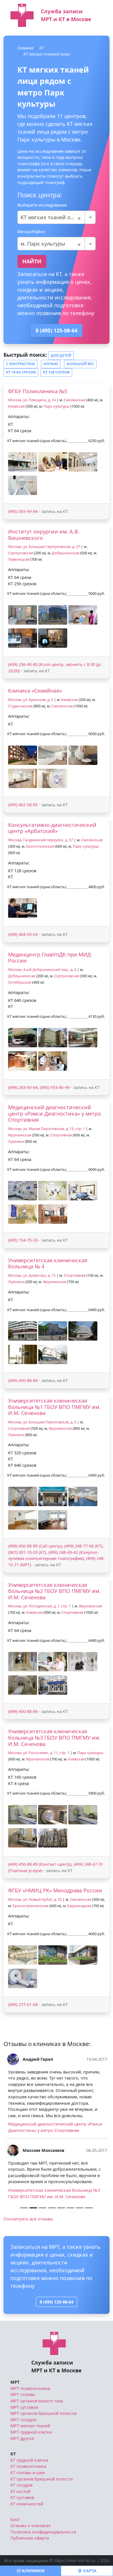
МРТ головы (23, 2457)
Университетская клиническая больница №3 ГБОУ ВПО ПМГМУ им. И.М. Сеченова (54, 1737)
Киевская (16, 406)
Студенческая (20, 706)
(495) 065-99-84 (23, 511)
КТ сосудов (21, 2548)
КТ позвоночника (28, 2529)
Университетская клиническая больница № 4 (48, 1263)
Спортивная (61, 1135)
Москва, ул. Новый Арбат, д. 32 (35, 1899)
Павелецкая (19, 559)
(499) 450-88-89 (23, 1380)
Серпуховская (21, 553)
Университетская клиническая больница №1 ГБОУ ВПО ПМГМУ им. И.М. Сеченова (54, 1407)
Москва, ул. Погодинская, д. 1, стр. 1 (39, 1606)
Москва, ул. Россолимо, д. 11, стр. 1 (39, 1753)
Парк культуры (57, 406)
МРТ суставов (24, 2470)
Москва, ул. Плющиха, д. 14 (32, 400)
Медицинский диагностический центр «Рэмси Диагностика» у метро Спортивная (55, 1113)
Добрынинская (65, 553)
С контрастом (20, 364)
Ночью (51, 364)
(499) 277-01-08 (23, 2004)
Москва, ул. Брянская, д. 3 (31, 700)
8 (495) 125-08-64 (57, 330)
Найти (32, 261)
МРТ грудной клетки (31, 2495)
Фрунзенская (20, 1135)
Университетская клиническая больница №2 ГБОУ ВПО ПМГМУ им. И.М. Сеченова (54, 1591)
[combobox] (57, 217)
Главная (25, 48)
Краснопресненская (30, 1906)
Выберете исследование (42, 205)
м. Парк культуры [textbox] (51, 244)
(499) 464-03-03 (23, 934)
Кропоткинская (40, 846)
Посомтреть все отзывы (28, 2281)
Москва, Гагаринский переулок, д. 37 (41, 840)
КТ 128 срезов (56, 372)
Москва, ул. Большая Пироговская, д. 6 (42, 1422)
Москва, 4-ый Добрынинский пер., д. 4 (42, 970)
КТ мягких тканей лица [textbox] (51, 217)
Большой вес (80, 364)
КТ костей (20, 2554)
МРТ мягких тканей (30, 2488)
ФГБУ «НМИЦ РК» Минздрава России (55, 1890)
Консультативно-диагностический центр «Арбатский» (52, 828)
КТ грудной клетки (29, 2523)
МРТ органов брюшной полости (43, 2476)
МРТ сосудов (23, 2482)
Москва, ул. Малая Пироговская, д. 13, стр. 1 (47, 1129)
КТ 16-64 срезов (21, 372)
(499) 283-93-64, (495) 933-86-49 (39, 1087)
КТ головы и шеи (28, 2535)
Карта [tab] (89, 2571)
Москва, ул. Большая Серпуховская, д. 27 (44, 547)
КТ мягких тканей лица (47, 54)
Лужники (16, 1141)
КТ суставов (22, 2560)
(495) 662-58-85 (23, 805)
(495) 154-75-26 (23, 1240)
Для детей (61, 355)
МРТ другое (22, 2501)
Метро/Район (31, 232)
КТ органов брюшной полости (42, 2541)
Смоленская (74, 400)
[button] (23, 462)
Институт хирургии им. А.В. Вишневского (44, 535)
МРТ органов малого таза (37, 2463)
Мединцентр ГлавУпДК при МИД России (49, 958)
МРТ (15, 2445)
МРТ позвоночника (30, 2451)
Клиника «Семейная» (35, 691)
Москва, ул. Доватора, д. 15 (32, 1275)
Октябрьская (20, 982)
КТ (42, 48)
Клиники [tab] (33, 2571)
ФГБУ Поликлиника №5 (38, 391)
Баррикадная (79, 1906)
